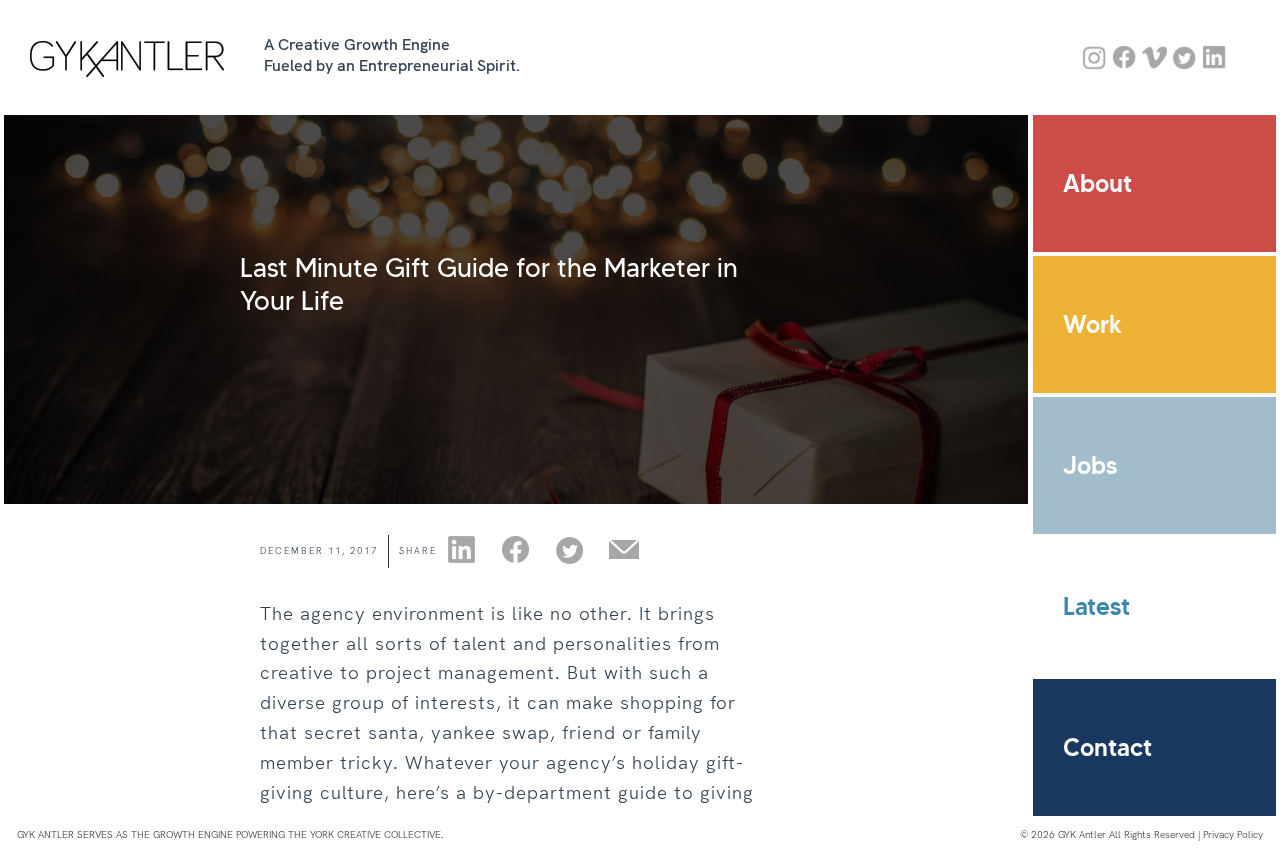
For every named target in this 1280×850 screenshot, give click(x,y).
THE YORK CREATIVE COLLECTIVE (364, 834)
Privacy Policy (1233, 834)
